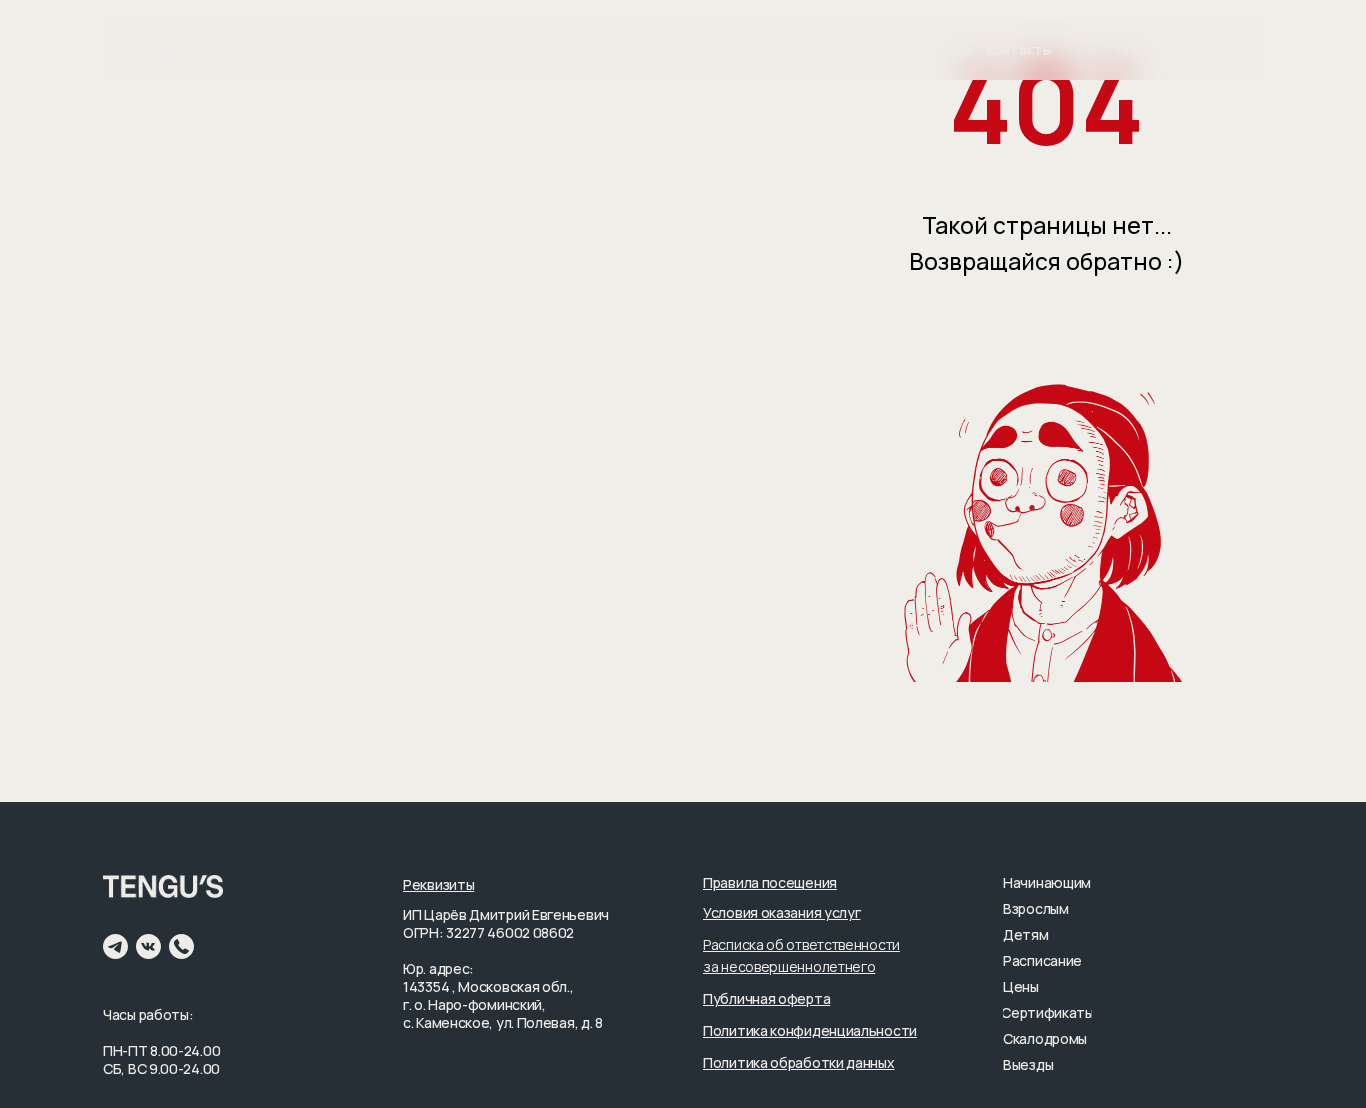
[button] (770, 882)
